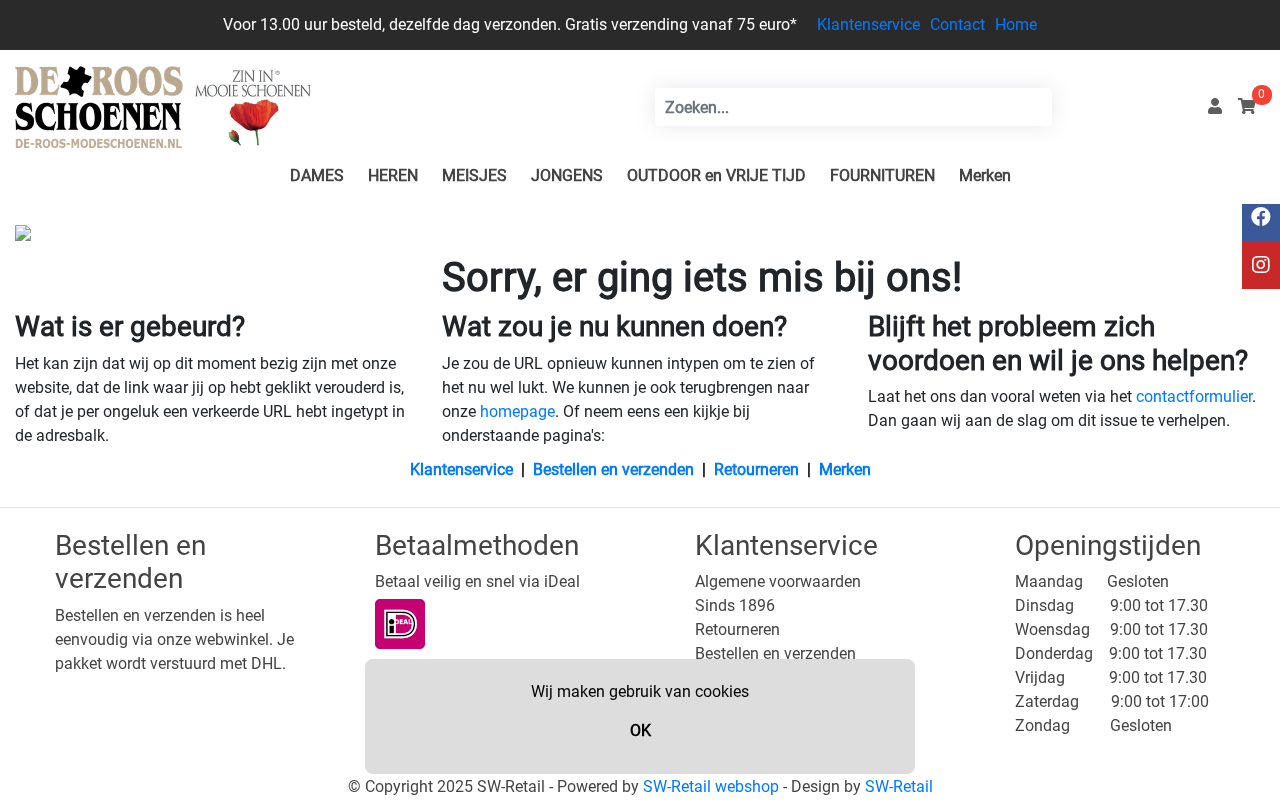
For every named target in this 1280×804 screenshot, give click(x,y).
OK (640, 730)
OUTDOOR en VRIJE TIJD (716, 175)
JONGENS (567, 175)
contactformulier (1194, 396)
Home (1016, 24)
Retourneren (756, 469)
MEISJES (474, 175)
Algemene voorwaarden (778, 581)
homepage (517, 411)
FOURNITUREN (882, 175)
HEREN (393, 175)
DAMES (317, 175)
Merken (985, 175)
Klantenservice (868, 24)
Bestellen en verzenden (613, 469)
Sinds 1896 (735, 605)
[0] (1247, 106)
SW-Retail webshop (711, 786)
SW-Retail (899, 786)
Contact (957, 24)
